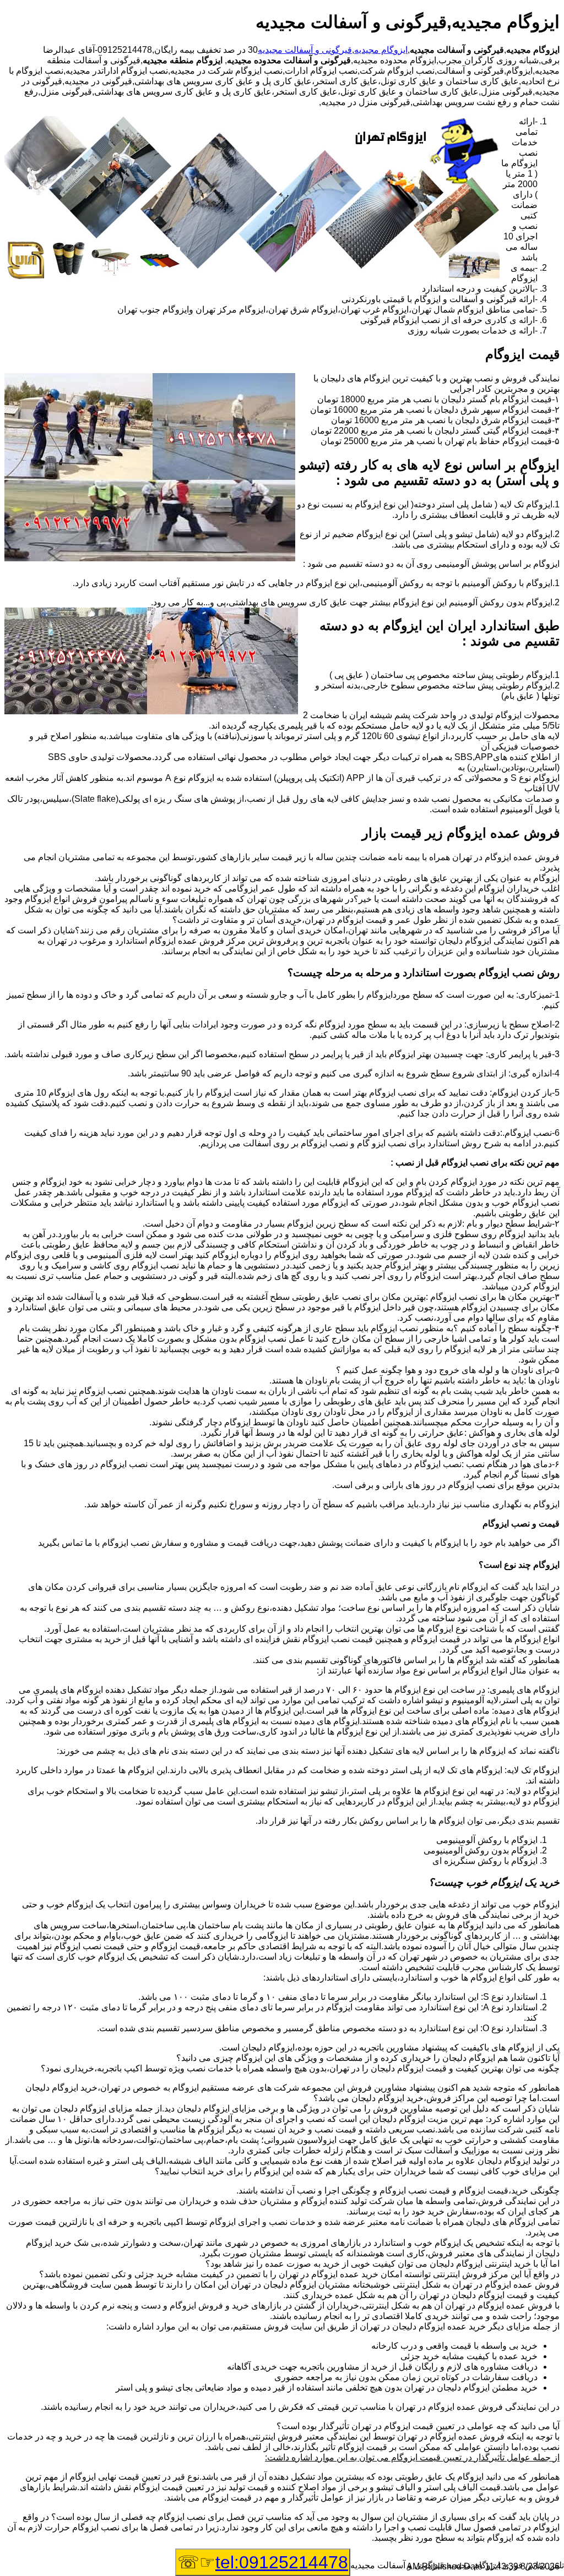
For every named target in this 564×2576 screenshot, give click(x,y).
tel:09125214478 (282, 2562)
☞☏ (263, 2562)
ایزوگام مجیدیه (381, 50)
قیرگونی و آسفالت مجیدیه (305, 50)
